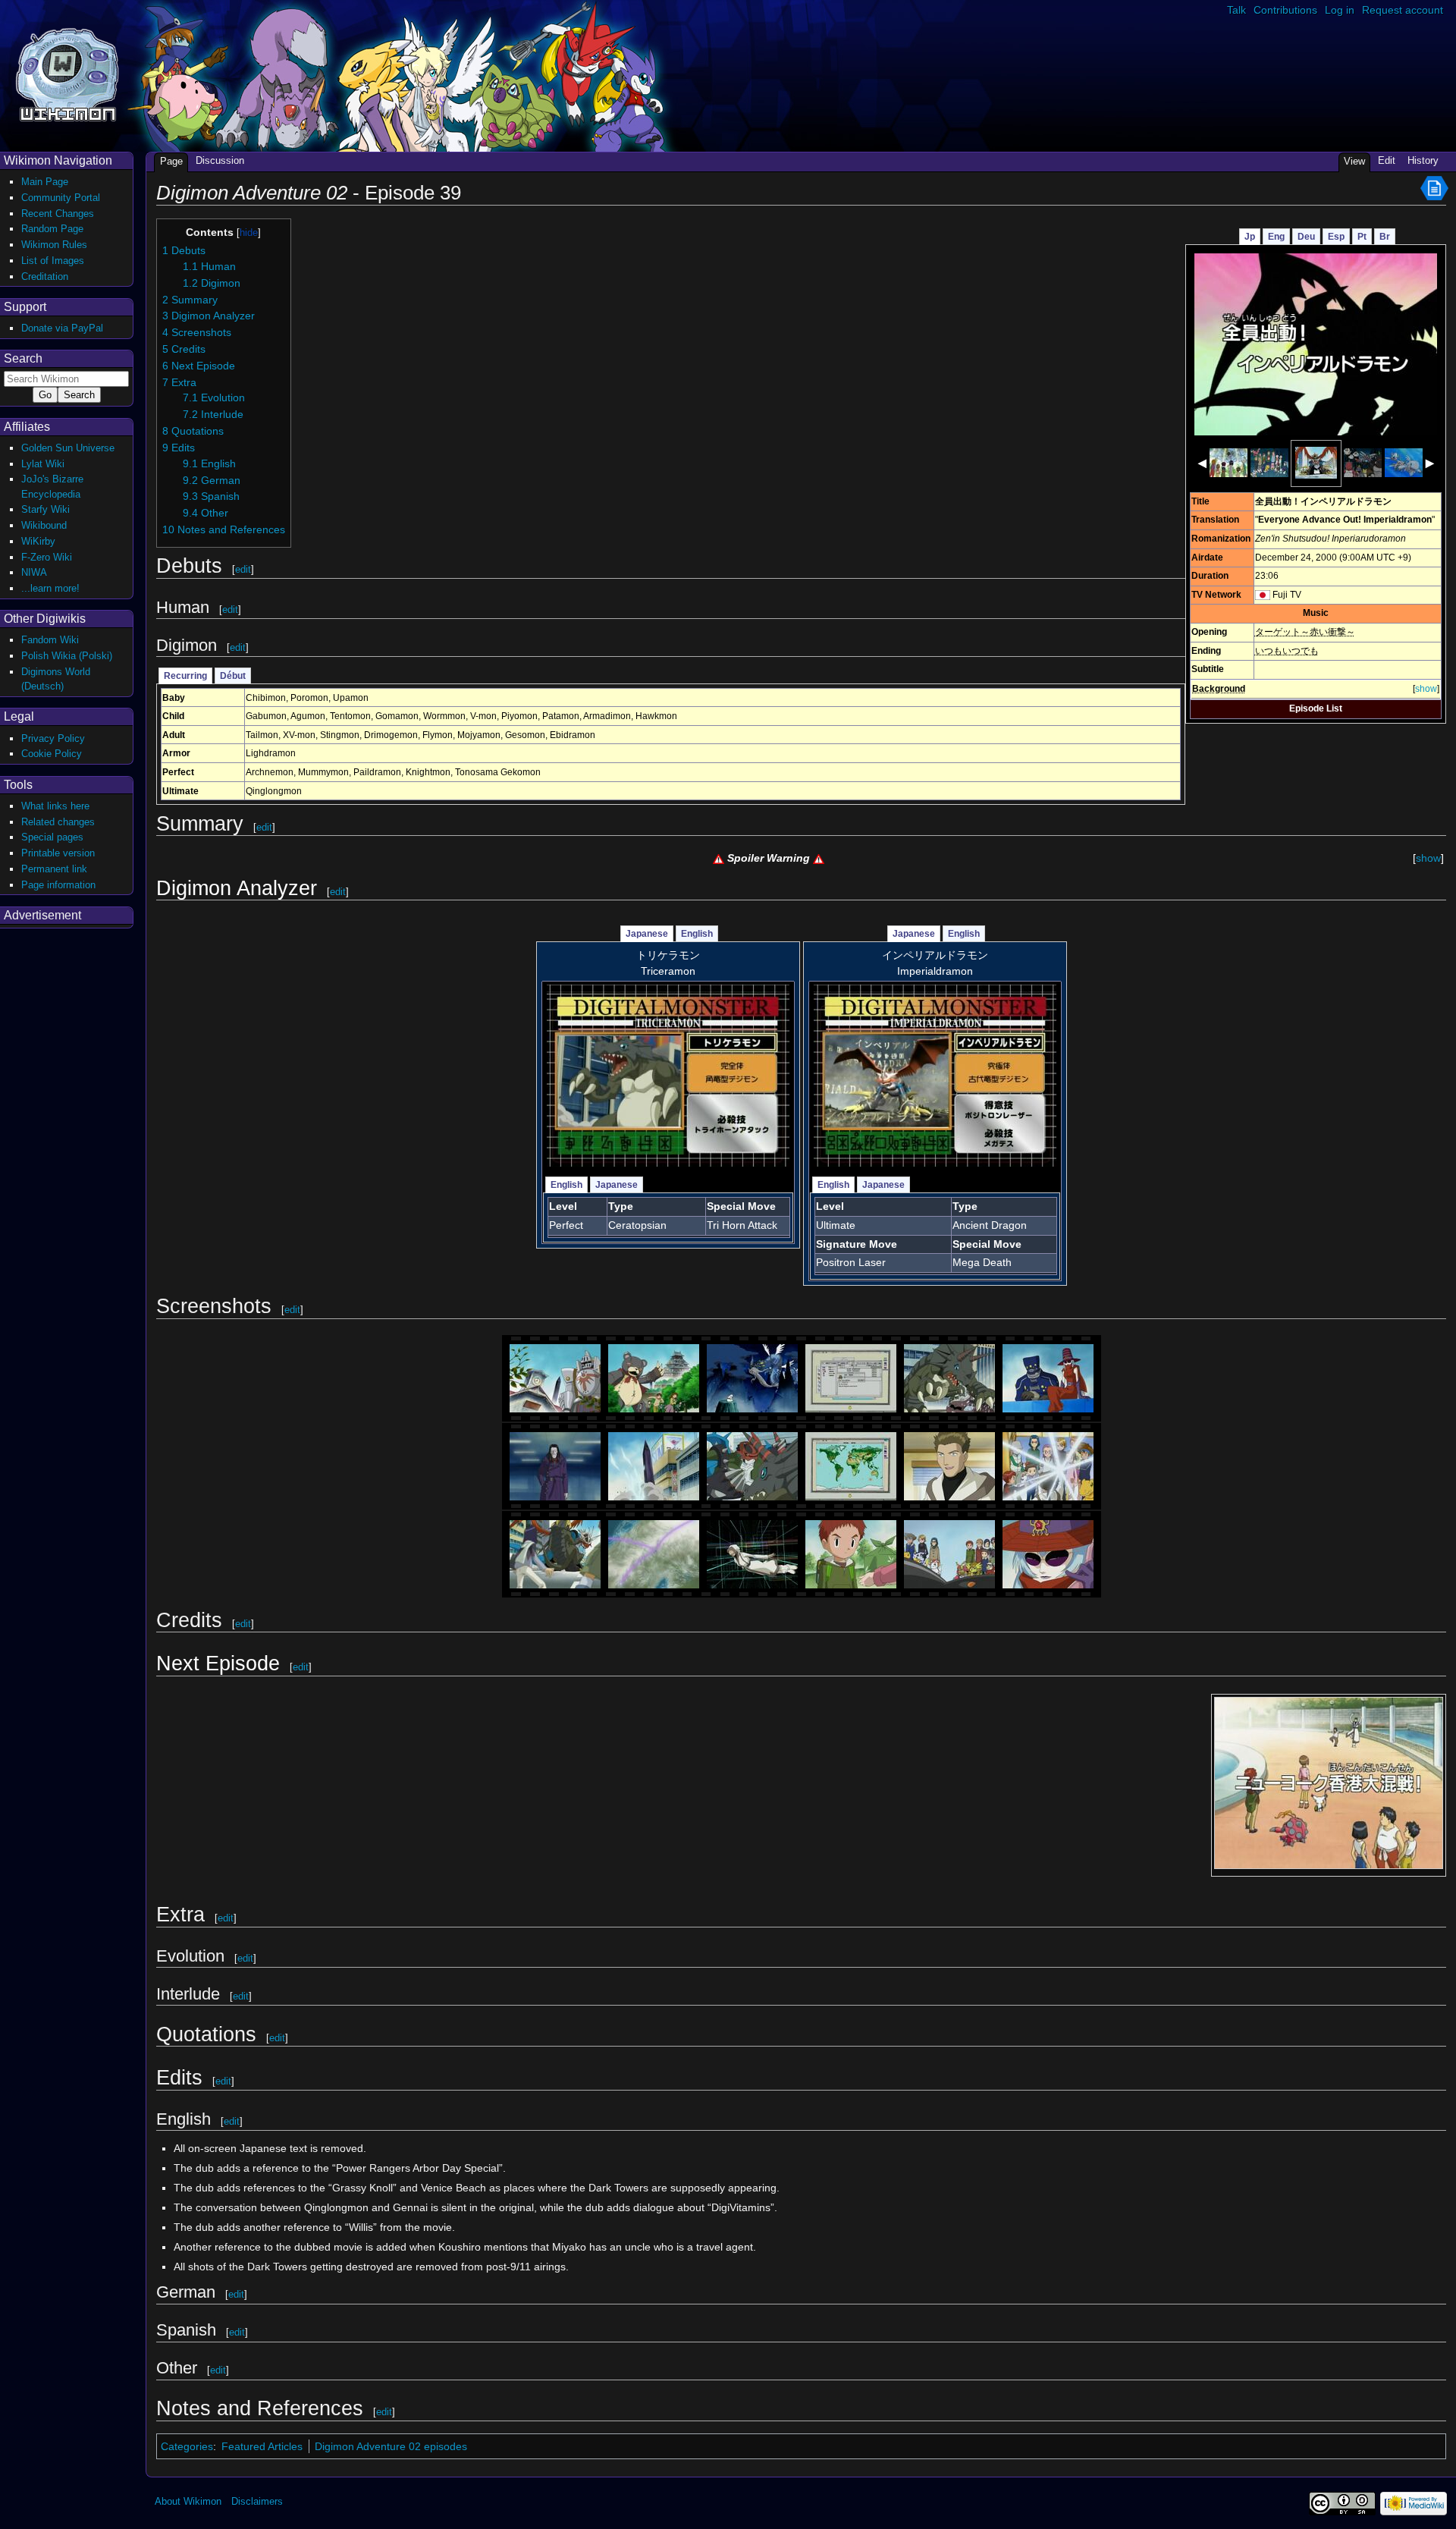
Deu (1306, 237)
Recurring (185, 676)
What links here (55, 806)
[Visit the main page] (67, 73)
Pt (1362, 237)
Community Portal (61, 198)
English (697, 934)
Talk (1236, 10)
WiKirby (38, 541)
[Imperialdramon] (935, 1075)
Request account (1403, 10)
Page (171, 161)
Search (23, 358)
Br (1385, 237)
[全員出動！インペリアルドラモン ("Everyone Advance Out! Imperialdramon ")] (1316, 344)
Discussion (220, 160)
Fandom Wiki (50, 640)
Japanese (647, 934)
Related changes (58, 822)
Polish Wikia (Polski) (67, 656)
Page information (58, 885)
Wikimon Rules (54, 245)
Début (233, 676)
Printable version (58, 853)
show (1426, 689)
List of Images (53, 261)
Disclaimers (257, 2501)
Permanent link (54, 869)
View (1354, 161)
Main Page (45, 182)
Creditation (45, 276)
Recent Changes (58, 214)
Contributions (1285, 10)
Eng (1276, 237)
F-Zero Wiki (47, 557)
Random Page (52, 229)
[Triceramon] (668, 1075)
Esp (1336, 237)
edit (243, 569)
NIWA (34, 572)
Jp (1250, 237)
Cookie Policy (52, 754)
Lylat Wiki (43, 464)
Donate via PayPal (62, 328)
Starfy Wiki (45, 509)
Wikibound (44, 525)
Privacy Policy (53, 738)
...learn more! (50, 588)
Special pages (52, 837)
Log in (1340, 10)
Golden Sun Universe (68, 448)
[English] (1263, 595)
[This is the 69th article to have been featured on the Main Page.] (1434, 187)
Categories (187, 2446)
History (1423, 160)
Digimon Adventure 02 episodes (391, 2446)
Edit (1387, 160)
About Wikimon (188, 2501)
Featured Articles (262, 2446)
